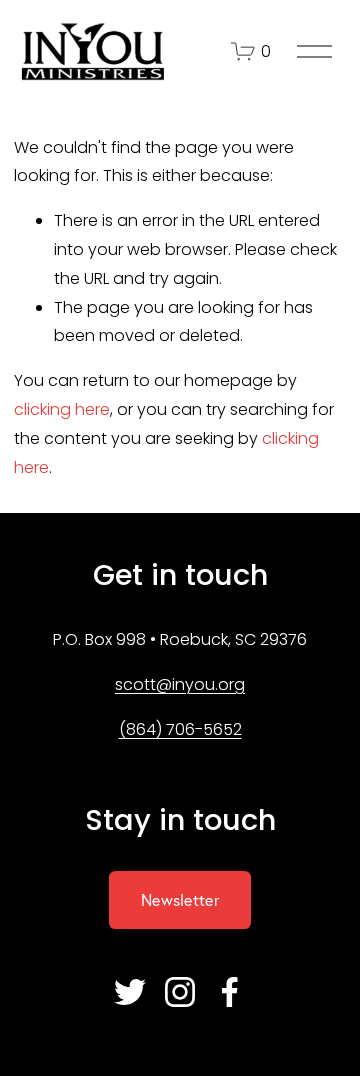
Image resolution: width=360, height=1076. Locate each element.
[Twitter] (130, 992)
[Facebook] (230, 992)
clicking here (62, 409)
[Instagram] (180, 992)
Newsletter (180, 900)
